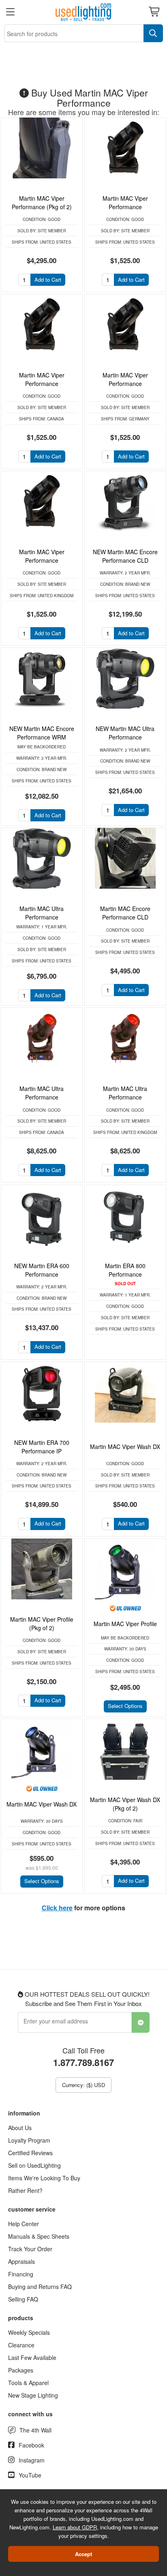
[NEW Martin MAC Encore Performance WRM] (42, 678)
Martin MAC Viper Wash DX (125, 1447)
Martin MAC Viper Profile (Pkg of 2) (42, 1623)
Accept (83, 2554)
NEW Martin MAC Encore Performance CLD (125, 556)
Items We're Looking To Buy (44, 2178)
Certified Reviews (30, 2153)
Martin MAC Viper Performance (125, 203)
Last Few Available (32, 2357)
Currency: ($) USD (83, 2085)
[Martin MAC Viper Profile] (125, 1569)
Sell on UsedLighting (34, 2165)
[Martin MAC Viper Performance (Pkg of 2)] (42, 148)
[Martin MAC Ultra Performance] (42, 858)
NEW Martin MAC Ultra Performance (125, 733)
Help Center (24, 2224)
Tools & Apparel (28, 2383)
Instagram (32, 2460)
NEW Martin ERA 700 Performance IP (42, 1447)
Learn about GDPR (75, 2527)
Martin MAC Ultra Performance (42, 913)
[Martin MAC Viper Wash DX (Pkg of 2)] (125, 1749)
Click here (57, 1908)
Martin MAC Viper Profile (125, 1624)
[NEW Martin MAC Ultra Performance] (125, 678)
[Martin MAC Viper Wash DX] (125, 1392)
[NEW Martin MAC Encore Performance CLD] (125, 501)
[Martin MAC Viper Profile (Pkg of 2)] (42, 1569)
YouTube (30, 2475)
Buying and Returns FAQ (40, 2287)
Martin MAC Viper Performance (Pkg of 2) (42, 203)
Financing (21, 2274)
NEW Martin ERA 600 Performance (42, 1270)
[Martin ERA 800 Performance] (125, 1215)
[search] (153, 33)
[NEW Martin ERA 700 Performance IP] (42, 1392)
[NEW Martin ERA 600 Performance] (42, 1215)
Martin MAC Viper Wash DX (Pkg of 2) (125, 1804)
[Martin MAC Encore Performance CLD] (125, 858)
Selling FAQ (23, 2299)
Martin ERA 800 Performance (125, 1270)
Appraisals (21, 2261)
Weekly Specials (29, 2332)
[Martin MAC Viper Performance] (125, 148)
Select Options (125, 1706)
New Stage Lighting (33, 2395)
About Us (20, 2128)
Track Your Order (30, 2249)
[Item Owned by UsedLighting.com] (125, 1608)
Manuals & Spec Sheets (39, 2236)
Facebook (31, 2445)
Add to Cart (48, 280)
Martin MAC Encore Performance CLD (125, 913)
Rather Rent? (25, 2190)
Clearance (21, 2345)
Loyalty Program (29, 2140)
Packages (21, 2370)
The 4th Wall (35, 2430)
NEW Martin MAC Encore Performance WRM (42, 733)
